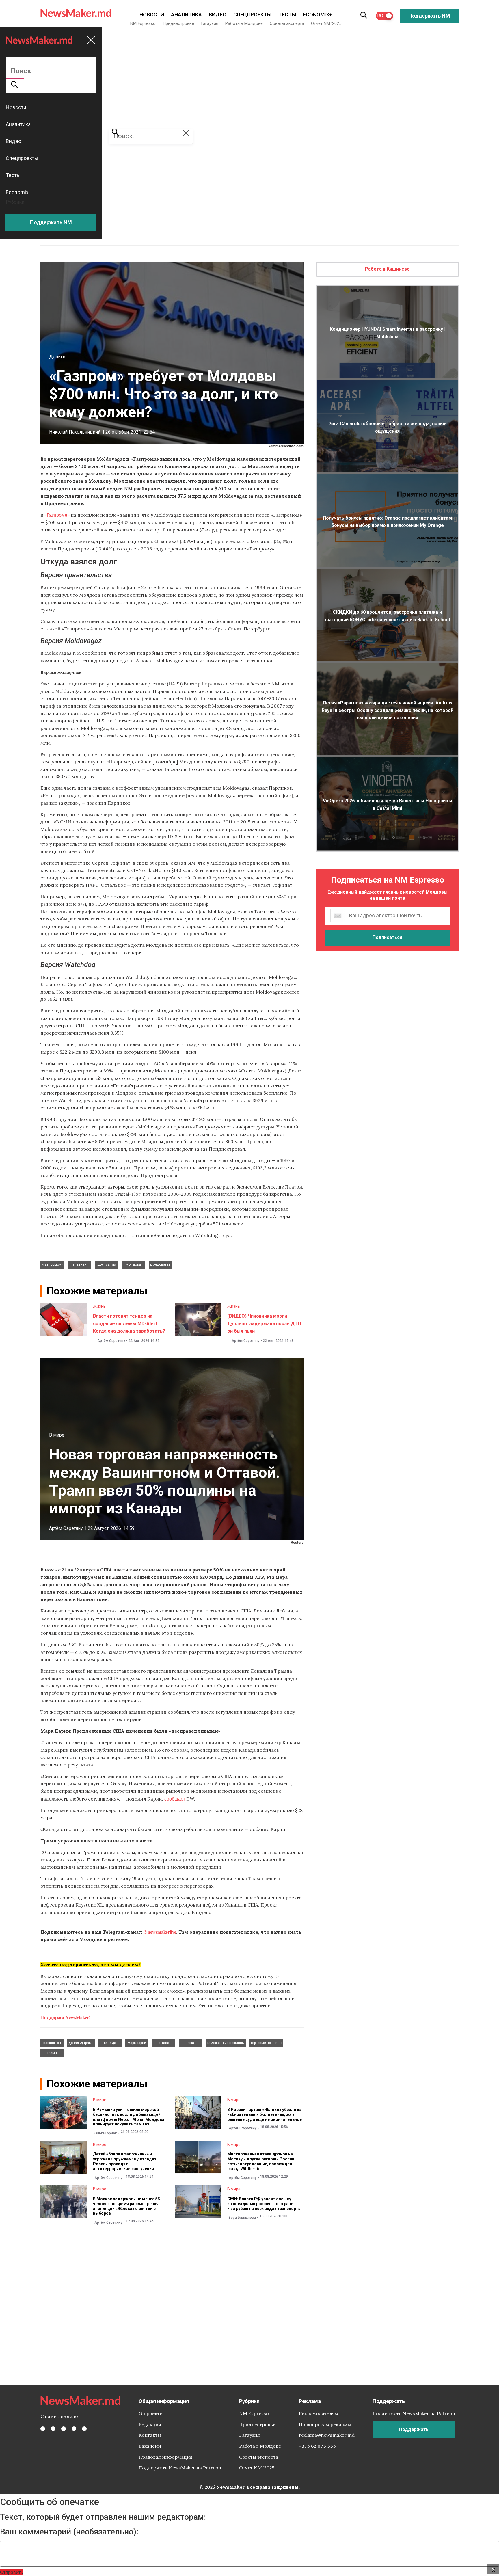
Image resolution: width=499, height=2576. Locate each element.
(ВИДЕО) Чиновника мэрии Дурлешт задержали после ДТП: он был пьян (265, 1323)
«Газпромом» (52, 1264)
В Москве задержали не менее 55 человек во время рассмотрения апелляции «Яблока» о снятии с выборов (126, 2206)
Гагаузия (210, 23)
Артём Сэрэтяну (111, 1341)
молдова (133, 1264)
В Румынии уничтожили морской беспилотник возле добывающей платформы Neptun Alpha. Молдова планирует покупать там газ (129, 2117)
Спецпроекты (252, 15)
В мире (57, 1435)
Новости (152, 15)
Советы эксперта (287, 23)
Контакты (150, 2435)
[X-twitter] (53, 2429)
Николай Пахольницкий (75, 432)
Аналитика (186, 15)
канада (110, 2043)
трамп (52, 2053)
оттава (164, 2043)
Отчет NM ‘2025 (326, 23)
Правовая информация (166, 2457)
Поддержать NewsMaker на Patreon (180, 2468)
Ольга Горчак (106, 2133)
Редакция (150, 2424)
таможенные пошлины (226, 2043)
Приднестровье (178, 23)
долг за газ (107, 1264)
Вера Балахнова (242, 2218)
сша (191, 2043)
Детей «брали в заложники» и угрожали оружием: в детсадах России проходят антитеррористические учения (125, 2161)
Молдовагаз (160, 1264)
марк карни (137, 2043)
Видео (218, 15)
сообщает (175, 1799)
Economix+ (318, 15)
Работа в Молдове (244, 23)
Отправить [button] (11, 2572)
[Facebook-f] (43, 2429)
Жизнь (99, 1306)
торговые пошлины (266, 2043)
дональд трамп (81, 2043)
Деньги (57, 357)
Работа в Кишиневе (387, 269)
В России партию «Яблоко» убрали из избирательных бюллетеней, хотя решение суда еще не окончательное (265, 2114)
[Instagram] (64, 2429)
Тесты (287, 15)
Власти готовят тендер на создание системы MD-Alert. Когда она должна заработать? (129, 1323)
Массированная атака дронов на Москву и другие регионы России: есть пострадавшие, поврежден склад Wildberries (261, 2161)
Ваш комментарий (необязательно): (69, 2532)
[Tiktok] (74, 2429)
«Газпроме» (57, 515)
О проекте (150, 2413)
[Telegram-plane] (84, 2429)
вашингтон (52, 2043)
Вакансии (150, 2446)
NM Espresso (143, 23)
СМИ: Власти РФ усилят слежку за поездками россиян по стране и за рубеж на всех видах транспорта (264, 2204)
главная (80, 1264)
